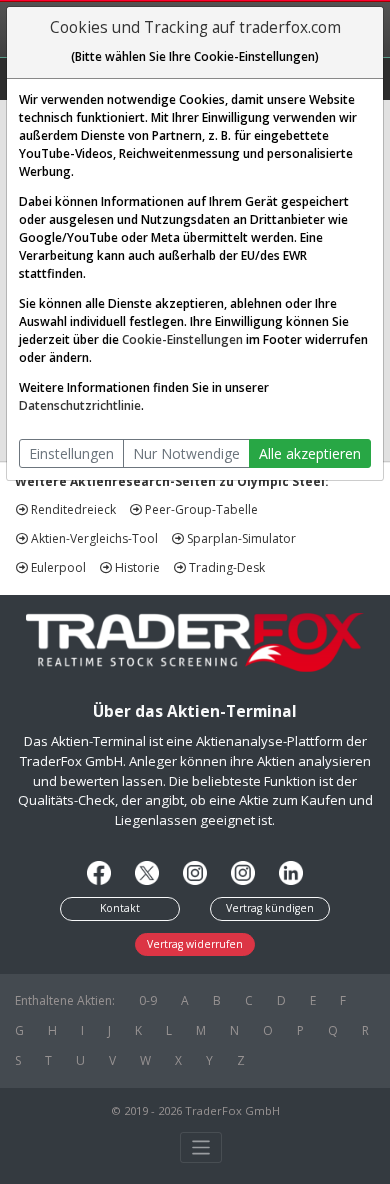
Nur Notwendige (186, 453)
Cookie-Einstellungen (182, 339)
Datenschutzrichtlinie (80, 405)
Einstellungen (71, 453)
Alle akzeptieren (310, 453)
